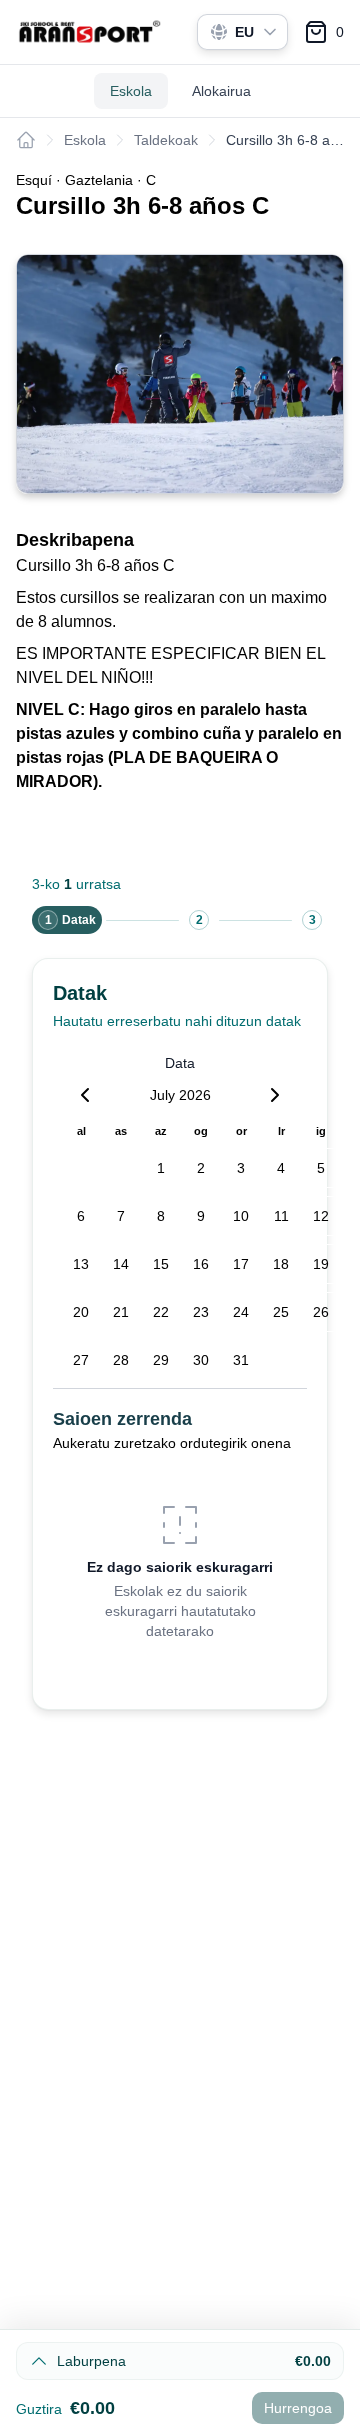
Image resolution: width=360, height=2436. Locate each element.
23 (201, 1312)
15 (161, 1264)
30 (201, 1360)
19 (321, 1264)
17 (241, 1264)
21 (121, 1312)
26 (321, 1312)
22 (161, 1312)
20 (81, 1312)
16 (201, 1264)
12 (321, 1216)
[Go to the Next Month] (275, 1095)
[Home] (26, 140)
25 (281, 1312)
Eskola (131, 91)
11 (281, 1216)
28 (121, 1360)
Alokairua (221, 91)
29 (161, 1360)
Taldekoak (166, 140)
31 (241, 1360)
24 (241, 1312)
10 (241, 1216)
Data (180, 1063)
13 (81, 1264)
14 (121, 1264)
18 (281, 1264)
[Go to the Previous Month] (85, 1095)
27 (81, 1360)
